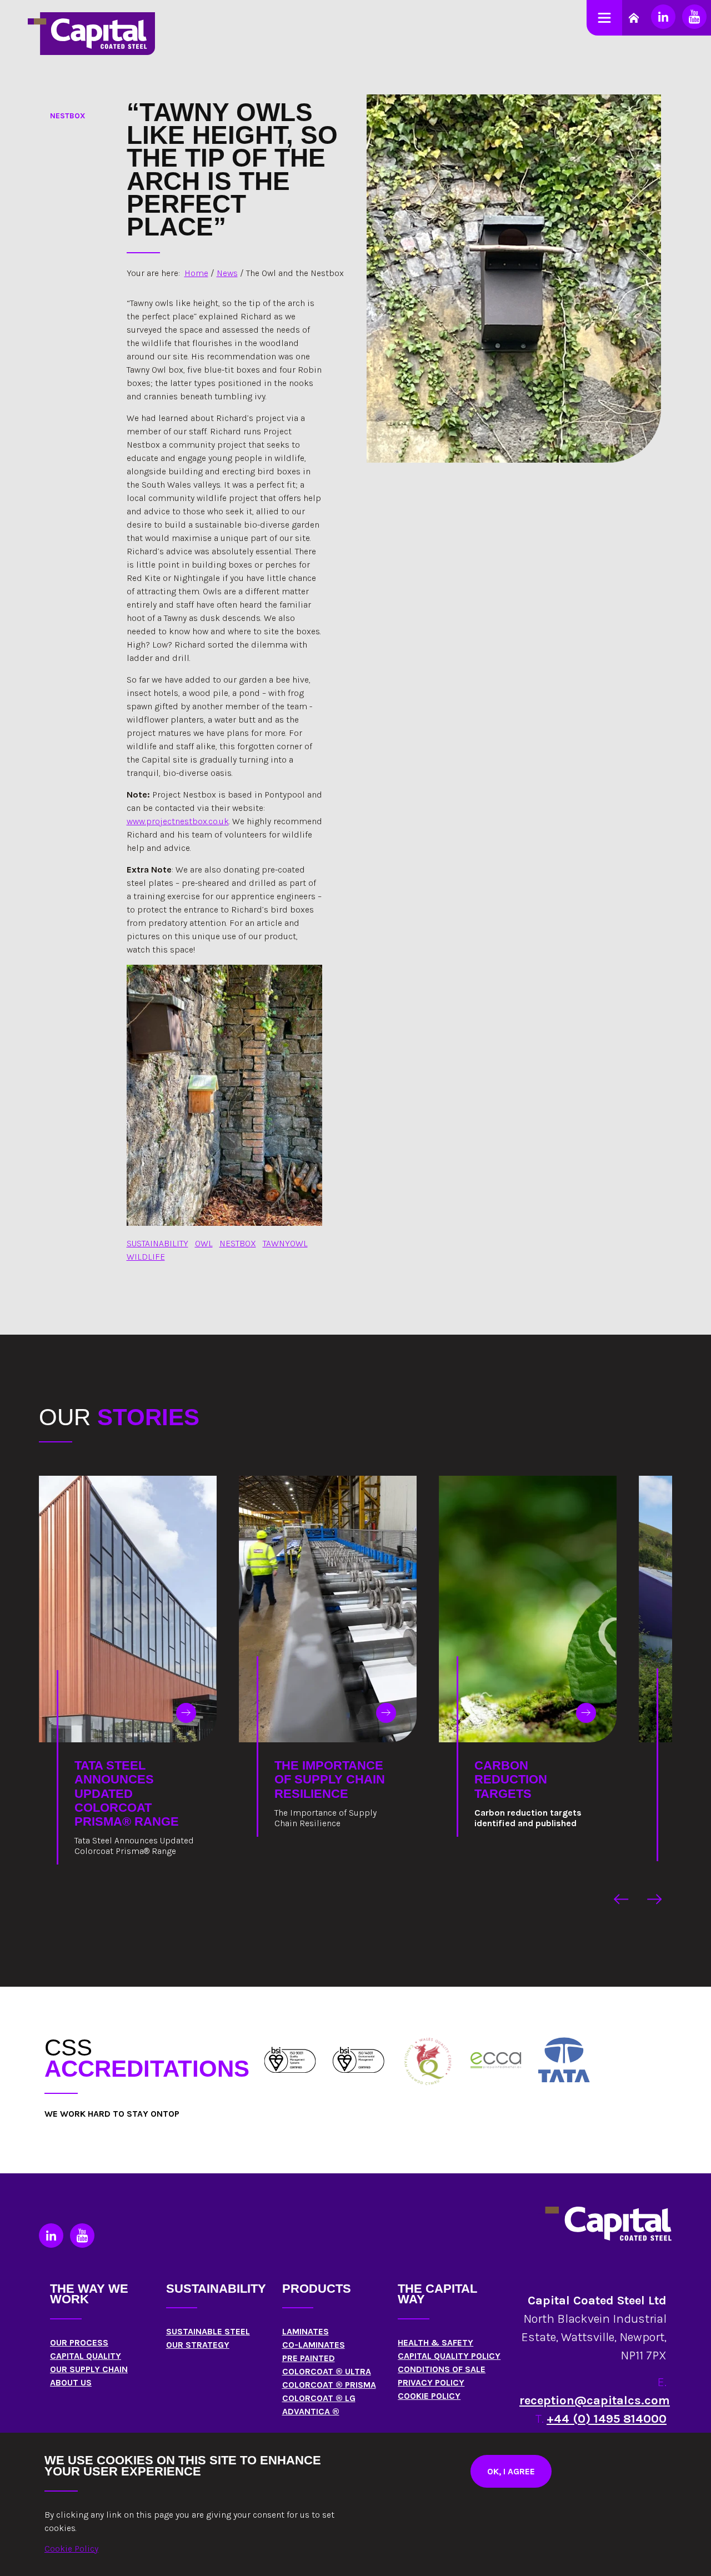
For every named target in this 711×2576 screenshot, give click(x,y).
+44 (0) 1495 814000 (607, 2419)
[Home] (290, 2060)
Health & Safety (435, 2342)
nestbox (238, 1243)
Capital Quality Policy (449, 2356)
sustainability (157, 1243)
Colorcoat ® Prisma (329, 2385)
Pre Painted (309, 2358)
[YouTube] (694, 17)
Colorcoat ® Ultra (327, 2371)
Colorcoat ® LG (319, 2398)
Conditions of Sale (442, 2369)
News (227, 273)
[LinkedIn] (663, 17)
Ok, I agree (511, 2471)
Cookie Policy (429, 2396)
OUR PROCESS (79, 2342)
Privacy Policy (431, 2382)
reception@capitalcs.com (595, 2400)
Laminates (306, 2331)
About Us (71, 2382)
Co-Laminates (314, 2345)
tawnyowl (285, 1243)
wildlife (146, 1257)
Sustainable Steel (208, 2331)
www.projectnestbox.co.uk (178, 821)
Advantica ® (311, 2411)
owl (204, 1243)
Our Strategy (198, 2345)
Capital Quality (86, 2356)
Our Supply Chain (89, 2369)
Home (196, 273)
